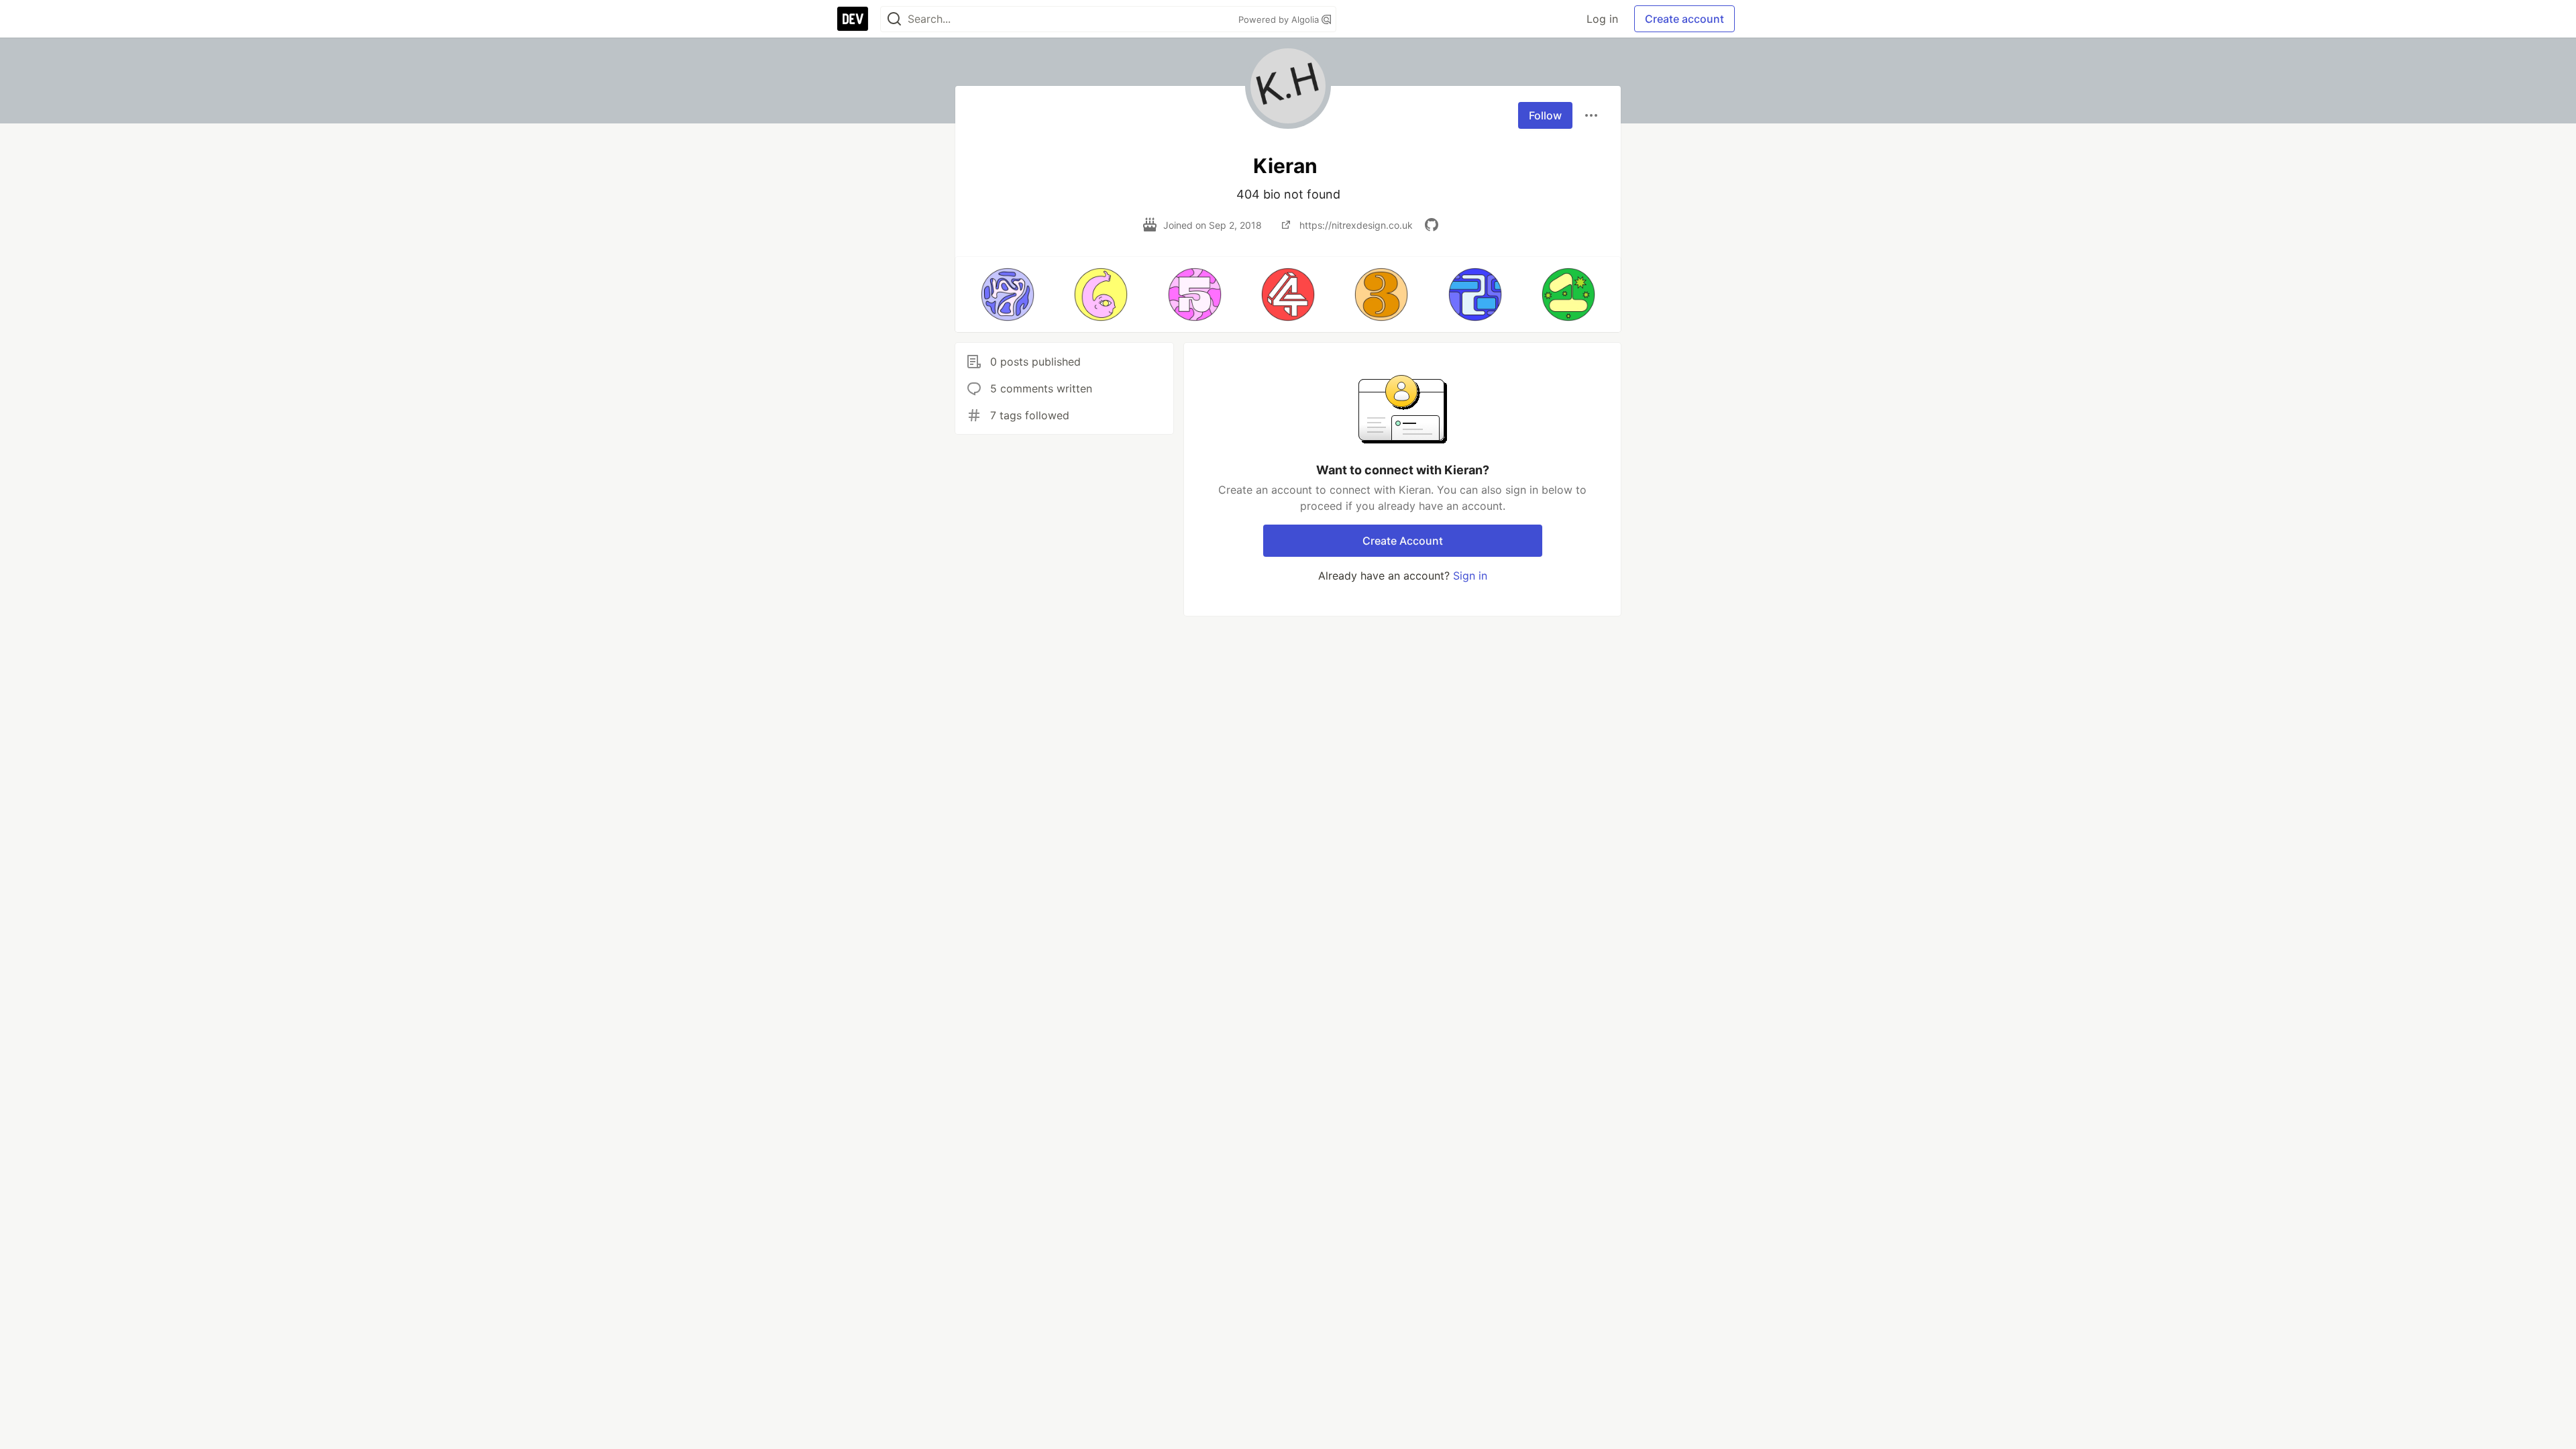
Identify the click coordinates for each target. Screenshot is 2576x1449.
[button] (1007, 294)
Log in (1602, 19)
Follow (1545, 115)
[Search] (894, 19)
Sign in (1470, 576)
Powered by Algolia (1280, 19)
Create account (1684, 19)
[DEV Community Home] (853, 19)
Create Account (1403, 541)
